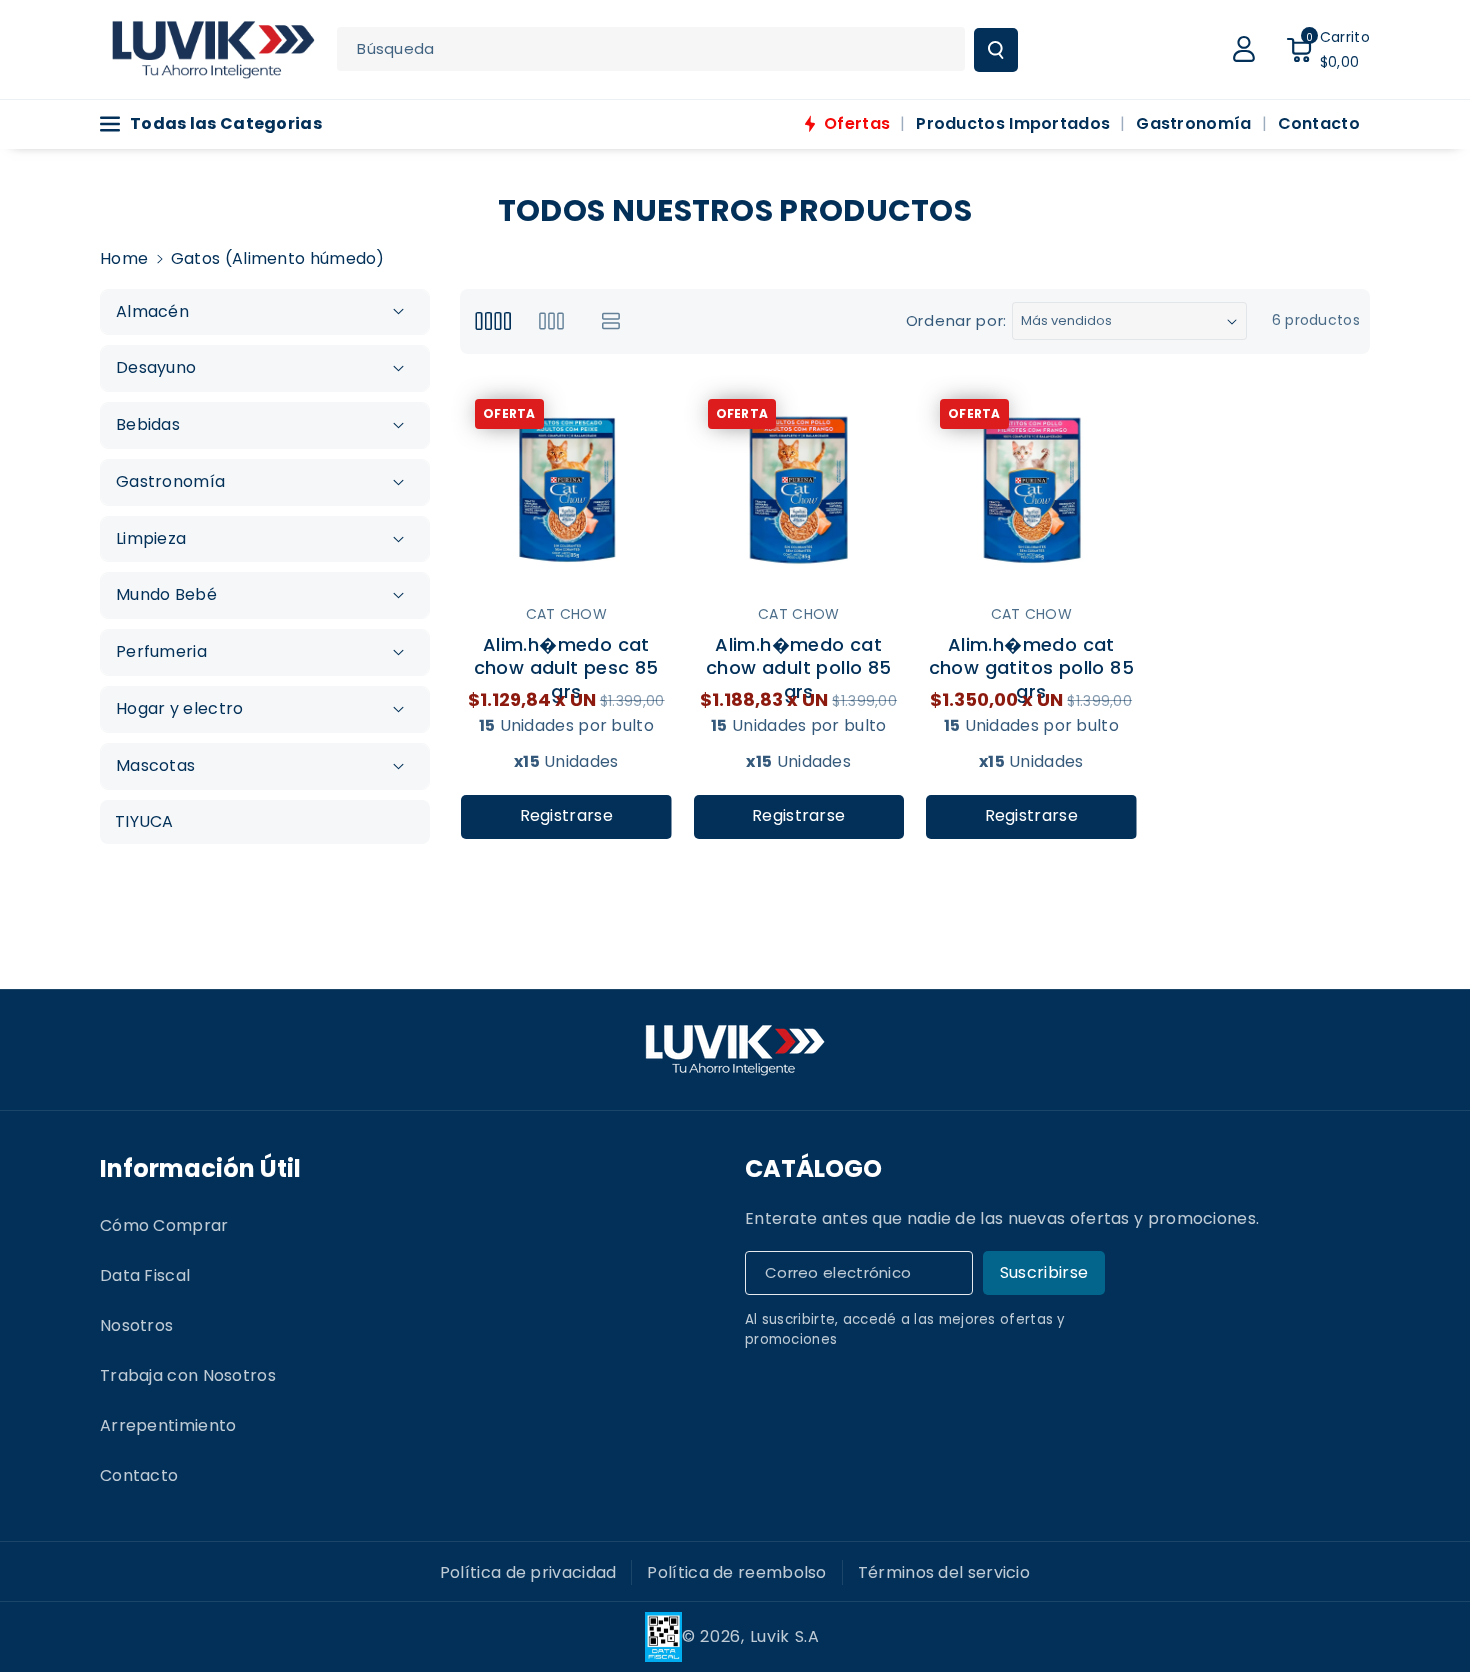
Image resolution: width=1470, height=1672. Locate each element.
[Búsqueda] (996, 50)
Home (124, 258)
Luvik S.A (785, 1636)
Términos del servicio (944, 1572)
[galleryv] (551, 321)
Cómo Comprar (164, 1225)
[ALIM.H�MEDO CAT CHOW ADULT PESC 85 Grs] (566, 490)
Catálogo (813, 1168)
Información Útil (200, 1168)
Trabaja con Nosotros (188, 1375)
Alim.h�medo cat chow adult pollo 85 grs (799, 655)
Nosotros (136, 1325)
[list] (611, 321)
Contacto (139, 1475)
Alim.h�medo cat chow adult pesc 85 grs (566, 655)
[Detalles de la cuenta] (1244, 49)
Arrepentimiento (168, 1425)
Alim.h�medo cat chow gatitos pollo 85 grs (1031, 655)
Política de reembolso (736, 1572)
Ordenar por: (956, 320)
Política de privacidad (528, 1572)
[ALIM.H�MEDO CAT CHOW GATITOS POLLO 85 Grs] (1031, 490)
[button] (1328, 49)
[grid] (492, 321)
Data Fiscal (145, 1275)
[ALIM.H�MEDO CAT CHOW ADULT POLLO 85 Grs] (799, 490)
